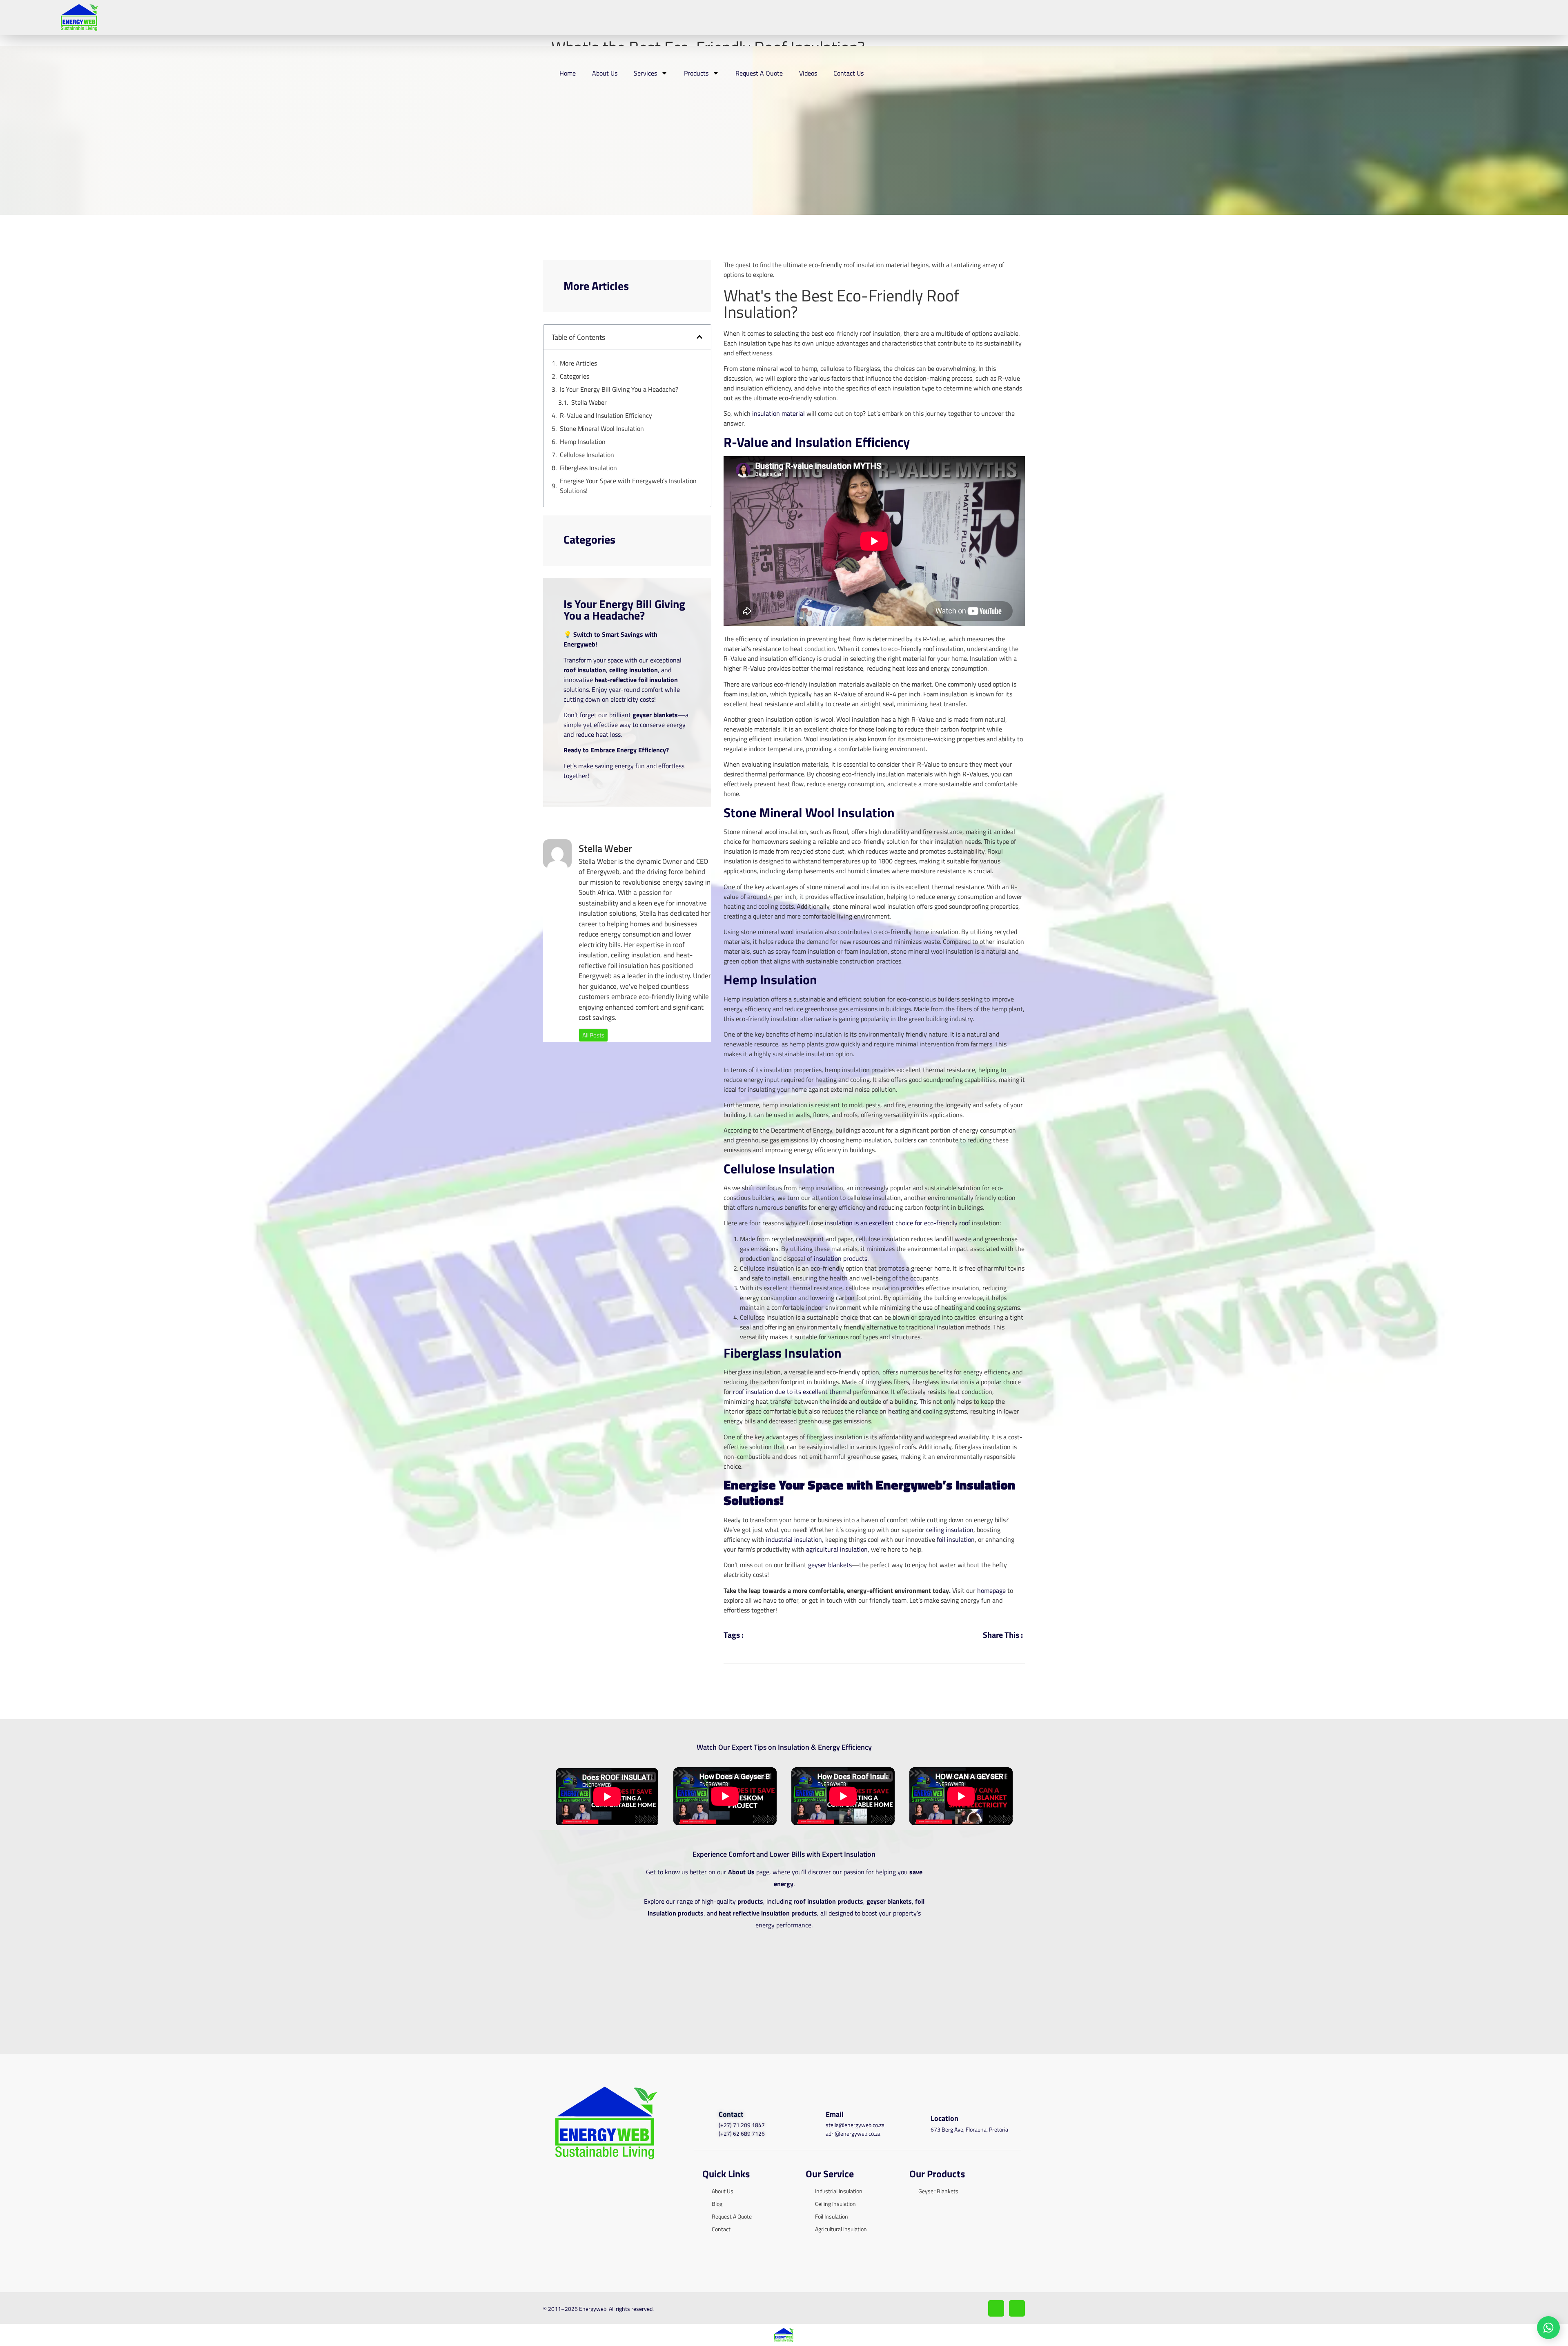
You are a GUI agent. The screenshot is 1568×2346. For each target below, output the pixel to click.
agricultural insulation (837, 1549)
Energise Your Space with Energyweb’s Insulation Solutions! (628, 486)
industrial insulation (794, 1539)
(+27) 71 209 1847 (742, 2125)
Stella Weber (589, 402)
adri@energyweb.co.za (853, 2133)
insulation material (778, 413)
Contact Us (849, 73)
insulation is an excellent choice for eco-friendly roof (898, 1223)
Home (568, 73)
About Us (605, 73)
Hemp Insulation (583, 442)
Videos (808, 73)
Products (696, 73)
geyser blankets (830, 1565)
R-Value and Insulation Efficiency (606, 415)
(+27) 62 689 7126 (742, 2133)
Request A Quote (759, 73)
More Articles (578, 363)
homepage (991, 1590)
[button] (699, 337)
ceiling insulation (950, 1530)
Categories (575, 376)
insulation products (841, 1258)
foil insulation (956, 1539)
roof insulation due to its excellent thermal (792, 1392)
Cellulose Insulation (587, 455)
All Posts (593, 1035)
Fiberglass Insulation (588, 468)
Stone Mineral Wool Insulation (602, 428)
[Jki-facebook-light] (996, 2308)
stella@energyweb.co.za (855, 2125)
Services (645, 73)
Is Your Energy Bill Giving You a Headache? (619, 389)
